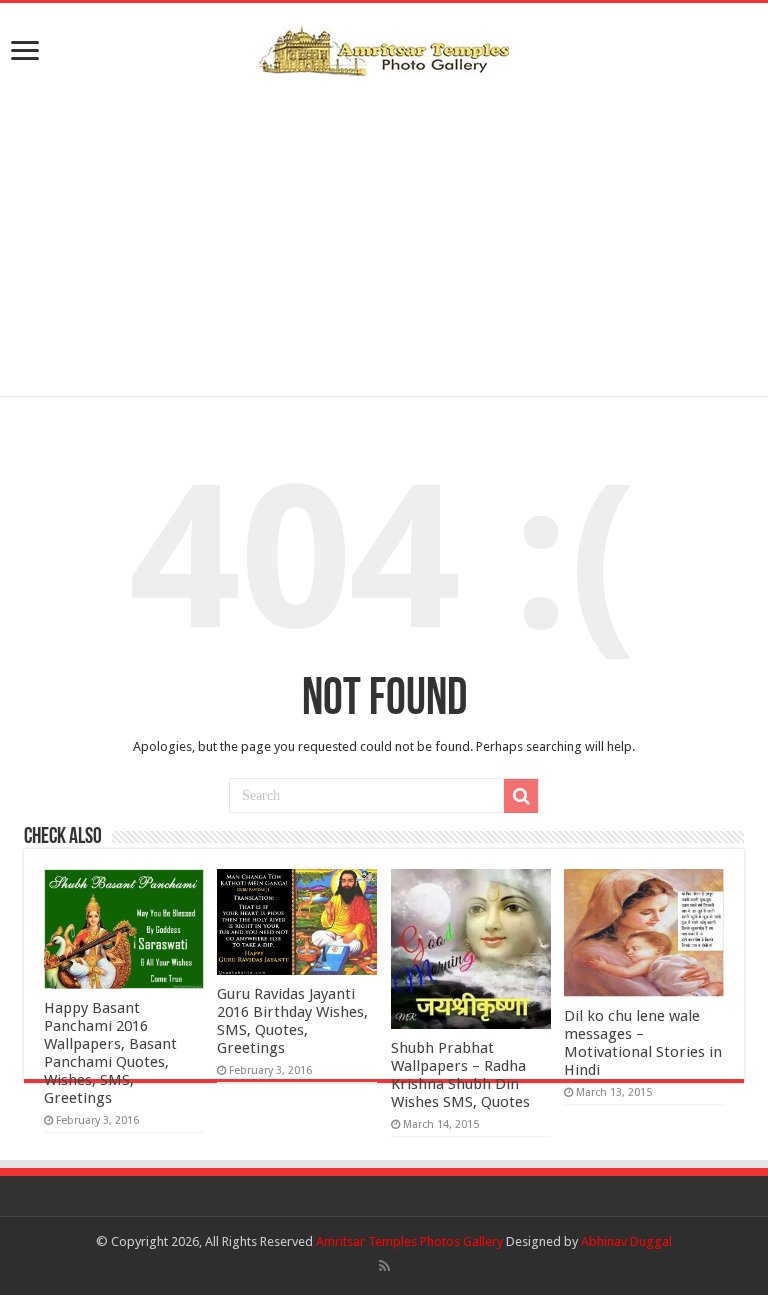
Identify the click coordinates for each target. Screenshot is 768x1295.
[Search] (521, 796)
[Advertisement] (384, 236)
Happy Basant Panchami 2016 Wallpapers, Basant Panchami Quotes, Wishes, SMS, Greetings (110, 1053)
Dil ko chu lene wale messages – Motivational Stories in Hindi (643, 1043)
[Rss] (384, 1266)
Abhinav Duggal (626, 1241)
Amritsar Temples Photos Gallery (411, 1241)
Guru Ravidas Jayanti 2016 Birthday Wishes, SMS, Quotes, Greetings (292, 1021)
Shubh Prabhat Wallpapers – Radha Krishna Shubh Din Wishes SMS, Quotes (460, 1075)
